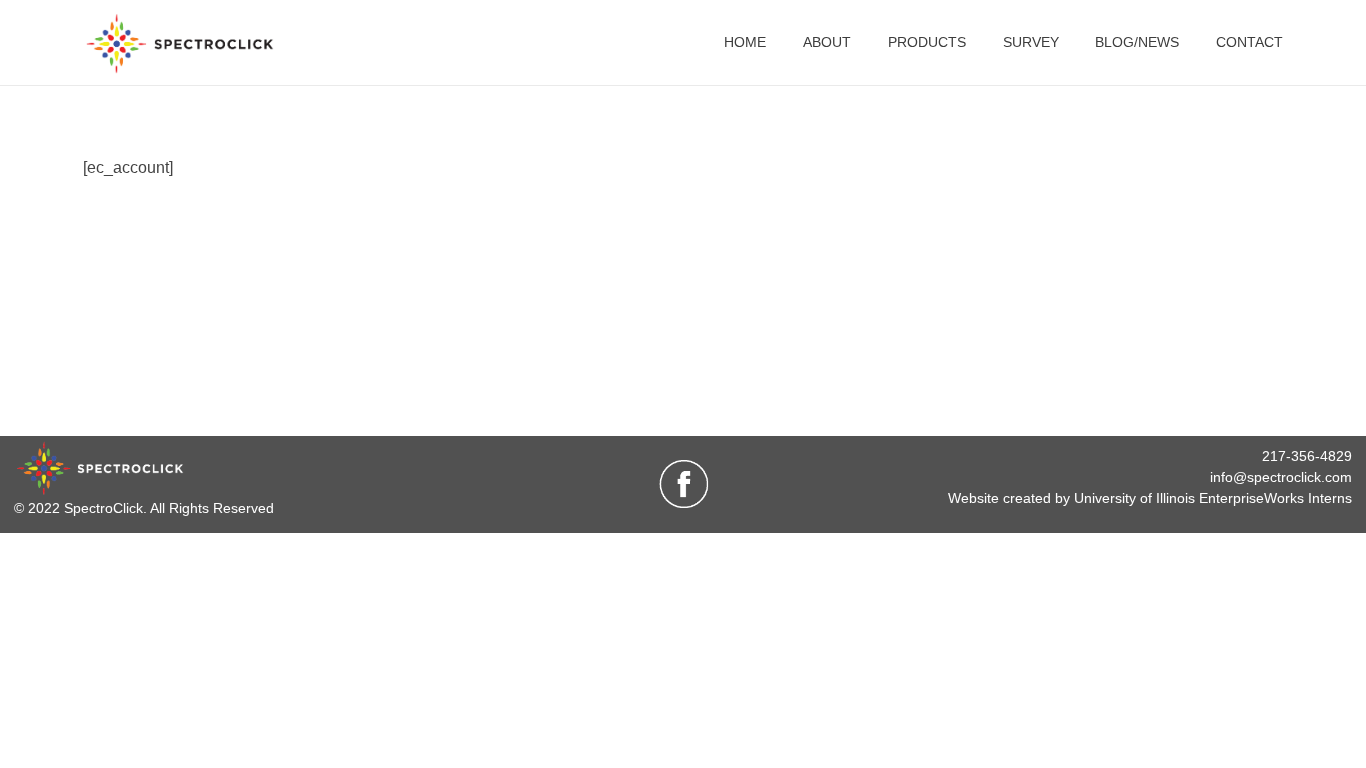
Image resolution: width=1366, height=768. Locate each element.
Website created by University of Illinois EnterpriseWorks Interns (1150, 498)
